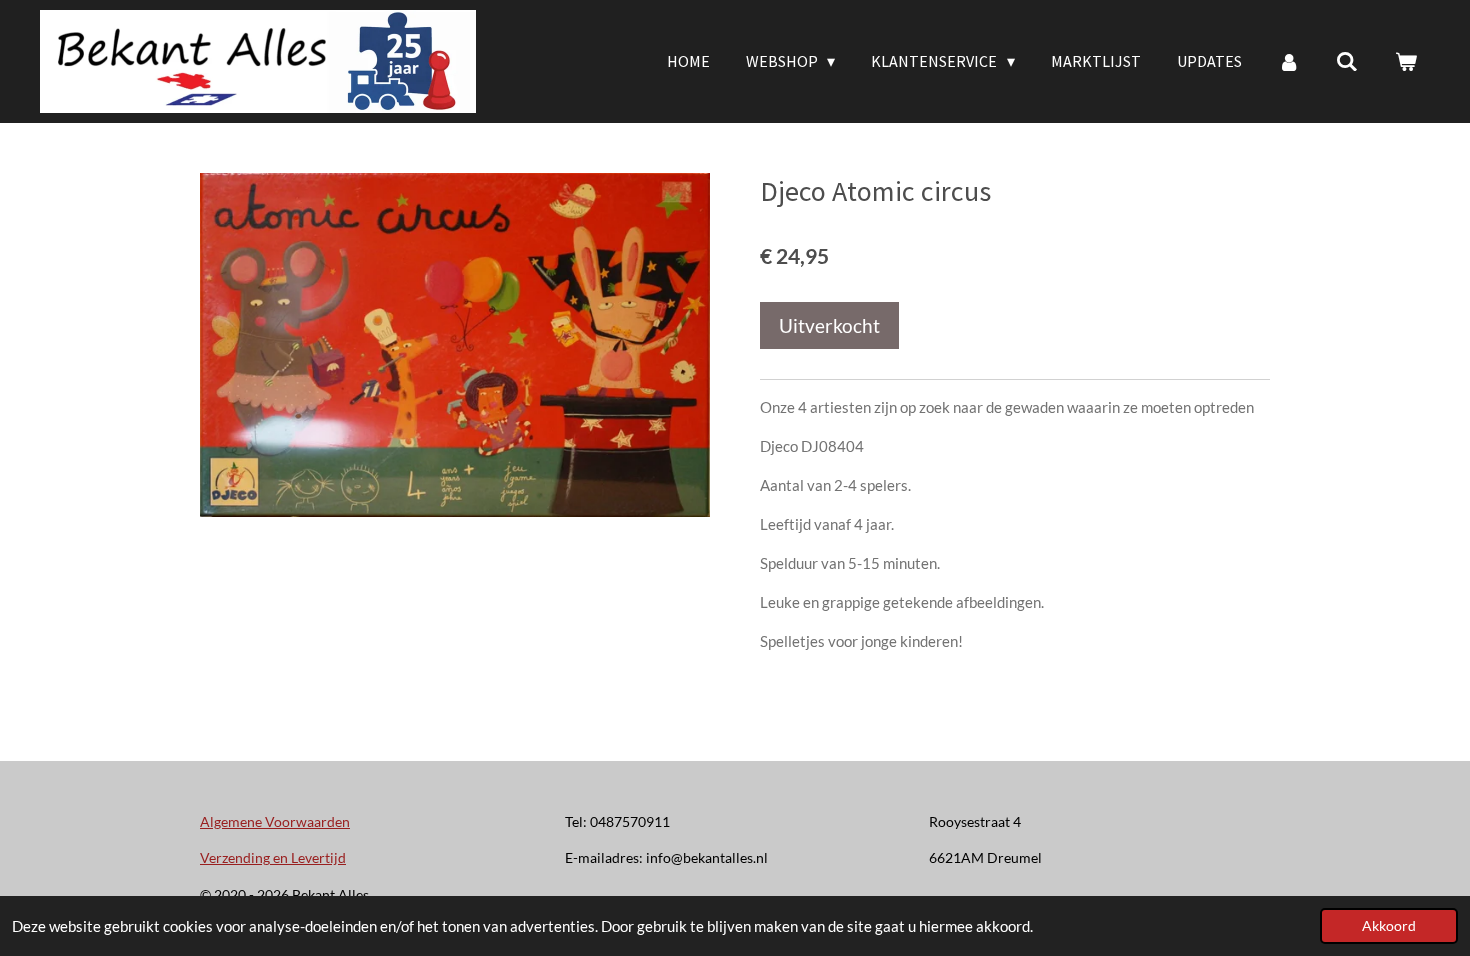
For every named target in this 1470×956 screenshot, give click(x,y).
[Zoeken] (1347, 61)
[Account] (1289, 61)
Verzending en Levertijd (273, 857)
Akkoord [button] (1389, 926)
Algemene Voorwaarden (275, 821)
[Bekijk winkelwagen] (1406, 61)
